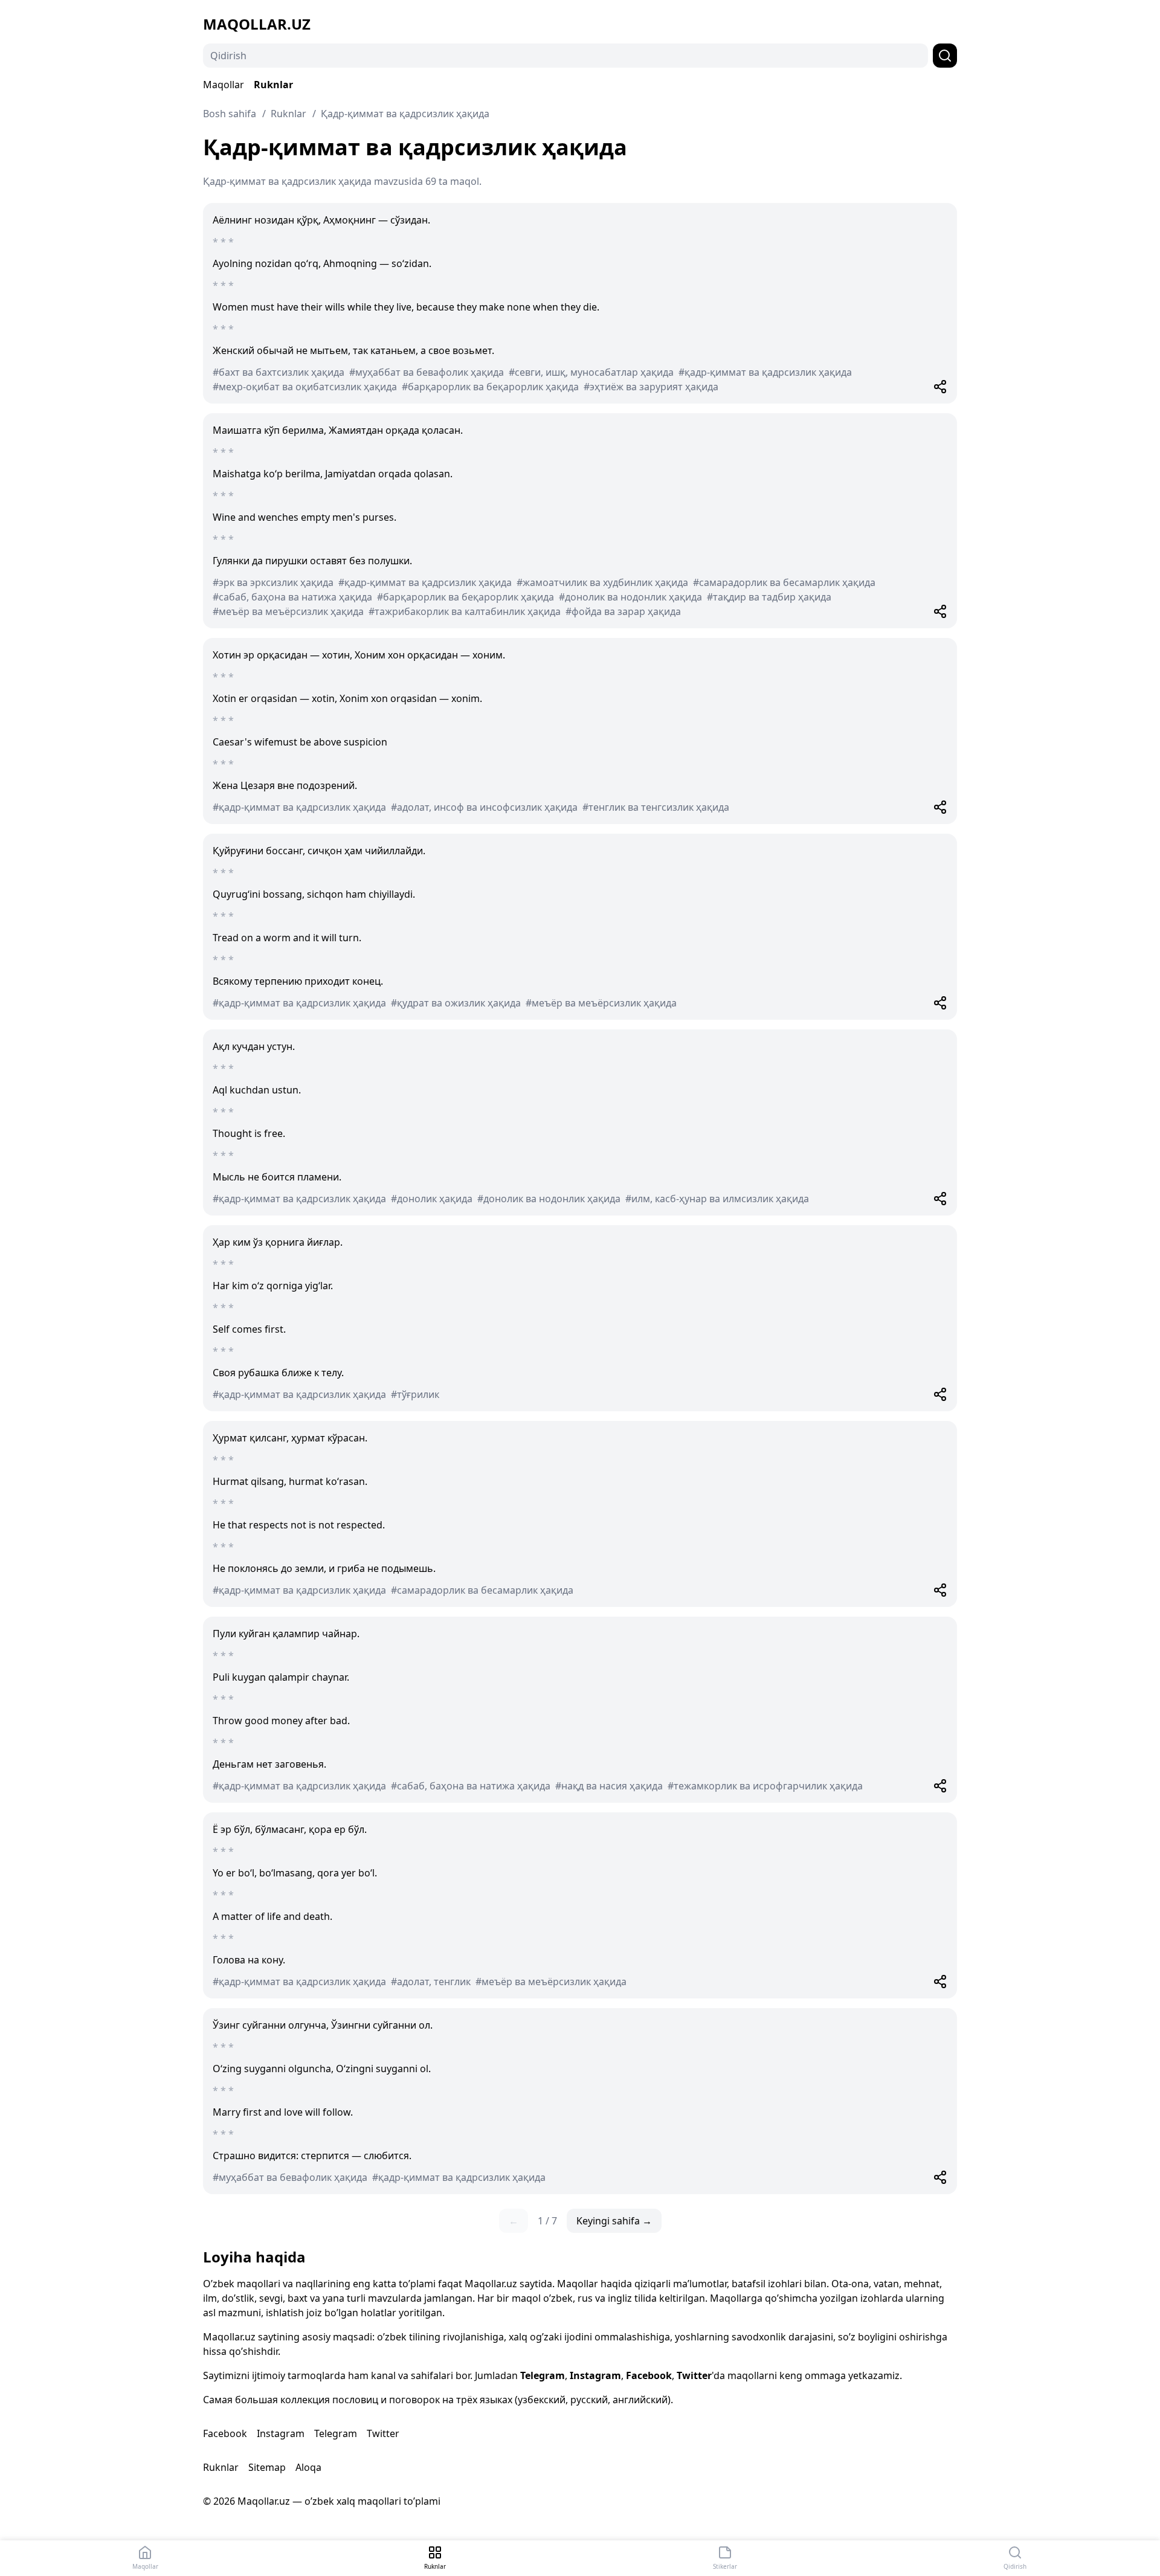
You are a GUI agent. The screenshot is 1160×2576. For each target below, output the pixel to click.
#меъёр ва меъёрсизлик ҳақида (288, 611)
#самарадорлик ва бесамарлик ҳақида (784, 582)
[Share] (940, 387)
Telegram (543, 2375)
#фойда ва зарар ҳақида (623, 611)
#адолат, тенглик (431, 1982)
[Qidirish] (945, 56)
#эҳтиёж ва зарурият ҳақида (651, 387)
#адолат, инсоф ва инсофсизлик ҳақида (484, 807)
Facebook (649, 2375)
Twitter (694, 2375)
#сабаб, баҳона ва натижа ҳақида (292, 597)
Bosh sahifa (230, 114)
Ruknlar (273, 85)
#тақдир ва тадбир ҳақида (769, 597)
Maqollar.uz (257, 24)
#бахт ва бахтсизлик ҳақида (279, 372)
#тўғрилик (415, 1394)
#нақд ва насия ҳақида (609, 1786)
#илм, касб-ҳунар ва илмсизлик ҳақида (717, 1199)
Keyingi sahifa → (614, 2221)
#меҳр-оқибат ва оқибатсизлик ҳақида (305, 387)
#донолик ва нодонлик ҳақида (630, 597)
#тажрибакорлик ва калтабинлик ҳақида (465, 611)
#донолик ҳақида (432, 1199)
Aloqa (308, 2467)
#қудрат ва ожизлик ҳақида (456, 1003)
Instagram (595, 2375)
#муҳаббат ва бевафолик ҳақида (427, 372)
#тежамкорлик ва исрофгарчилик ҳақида (765, 1786)
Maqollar (224, 85)
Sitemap (267, 2467)
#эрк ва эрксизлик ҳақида (273, 582)
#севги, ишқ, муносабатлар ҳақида (591, 372)
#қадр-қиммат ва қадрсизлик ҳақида (765, 372)
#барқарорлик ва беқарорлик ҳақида (490, 387)
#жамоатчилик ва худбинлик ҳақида (602, 582)
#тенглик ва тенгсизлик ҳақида (656, 807)
